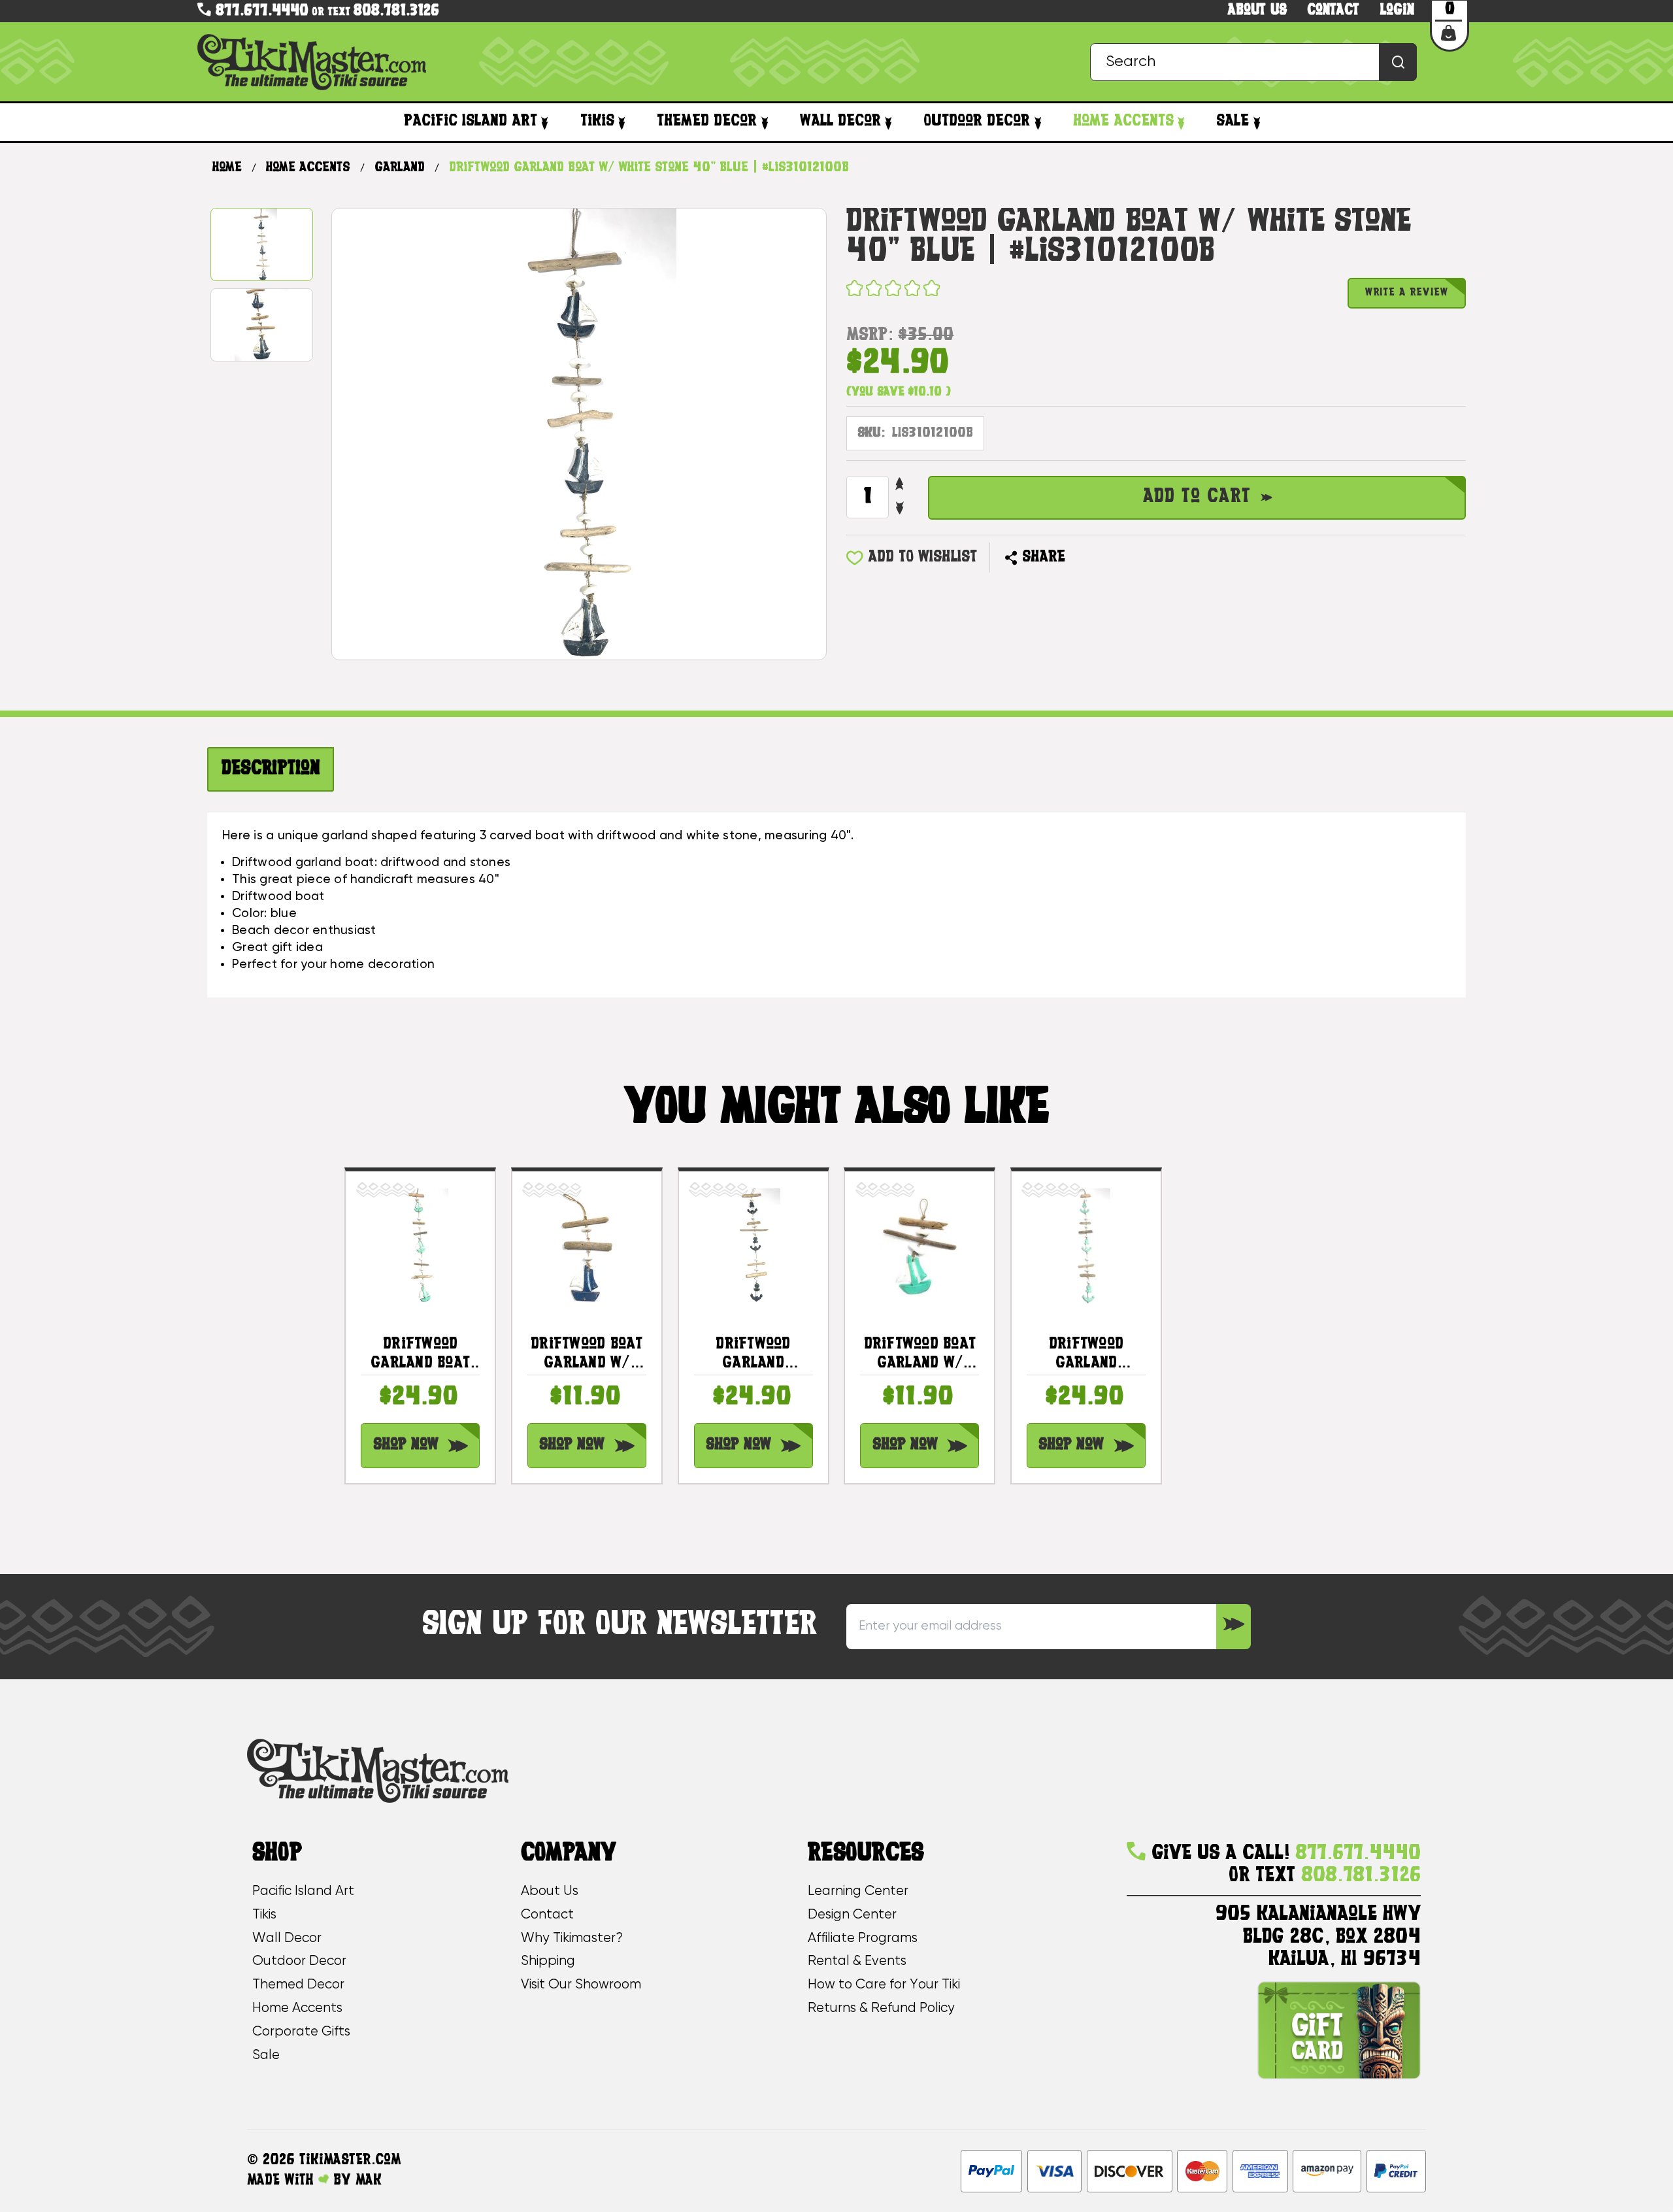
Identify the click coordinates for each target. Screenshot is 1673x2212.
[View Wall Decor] (888, 123)
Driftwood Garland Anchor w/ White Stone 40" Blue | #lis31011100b (754, 1355)
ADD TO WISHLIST (922, 558)
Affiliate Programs (863, 1938)
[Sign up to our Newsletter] (1234, 1627)
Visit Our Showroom (581, 1985)
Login (1397, 11)
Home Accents (1123, 122)
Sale (1233, 122)
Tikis (597, 122)
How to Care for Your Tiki (884, 1985)
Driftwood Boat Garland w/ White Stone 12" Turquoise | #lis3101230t (920, 1355)
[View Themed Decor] (764, 123)
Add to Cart (1197, 497)
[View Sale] (1256, 123)
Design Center (852, 1915)
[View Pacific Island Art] (545, 123)
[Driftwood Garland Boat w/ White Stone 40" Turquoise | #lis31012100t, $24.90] (420, 1246)
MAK (369, 2181)
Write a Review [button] (1407, 293)
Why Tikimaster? (572, 1938)
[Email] (1083, 557)
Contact (1333, 11)
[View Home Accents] (1181, 123)
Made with (283, 2181)
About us (1257, 11)
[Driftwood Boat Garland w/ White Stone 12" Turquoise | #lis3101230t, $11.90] (919, 1246)
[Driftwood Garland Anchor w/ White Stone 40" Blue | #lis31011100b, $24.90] (754, 1246)
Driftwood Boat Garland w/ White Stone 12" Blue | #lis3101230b (587, 1355)
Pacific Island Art (471, 122)
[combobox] (1253, 62)
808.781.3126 (396, 11)
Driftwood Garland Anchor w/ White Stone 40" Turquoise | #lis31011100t (1086, 1355)
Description (271, 769)
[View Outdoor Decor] (1037, 123)
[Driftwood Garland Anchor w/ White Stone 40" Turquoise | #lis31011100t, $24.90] (1086, 1246)
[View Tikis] (622, 123)
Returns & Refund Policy (881, 2008)
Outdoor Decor (977, 122)
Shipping (548, 1961)
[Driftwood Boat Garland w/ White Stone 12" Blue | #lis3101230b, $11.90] (587, 1246)
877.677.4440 (260, 11)
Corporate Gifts (301, 2032)
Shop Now (406, 1445)
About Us (550, 1891)
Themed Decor (707, 122)
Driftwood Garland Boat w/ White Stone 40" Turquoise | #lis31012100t (420, 1355)
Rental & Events (857, 1961)
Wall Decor (840, 122)
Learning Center (858, 1891)
